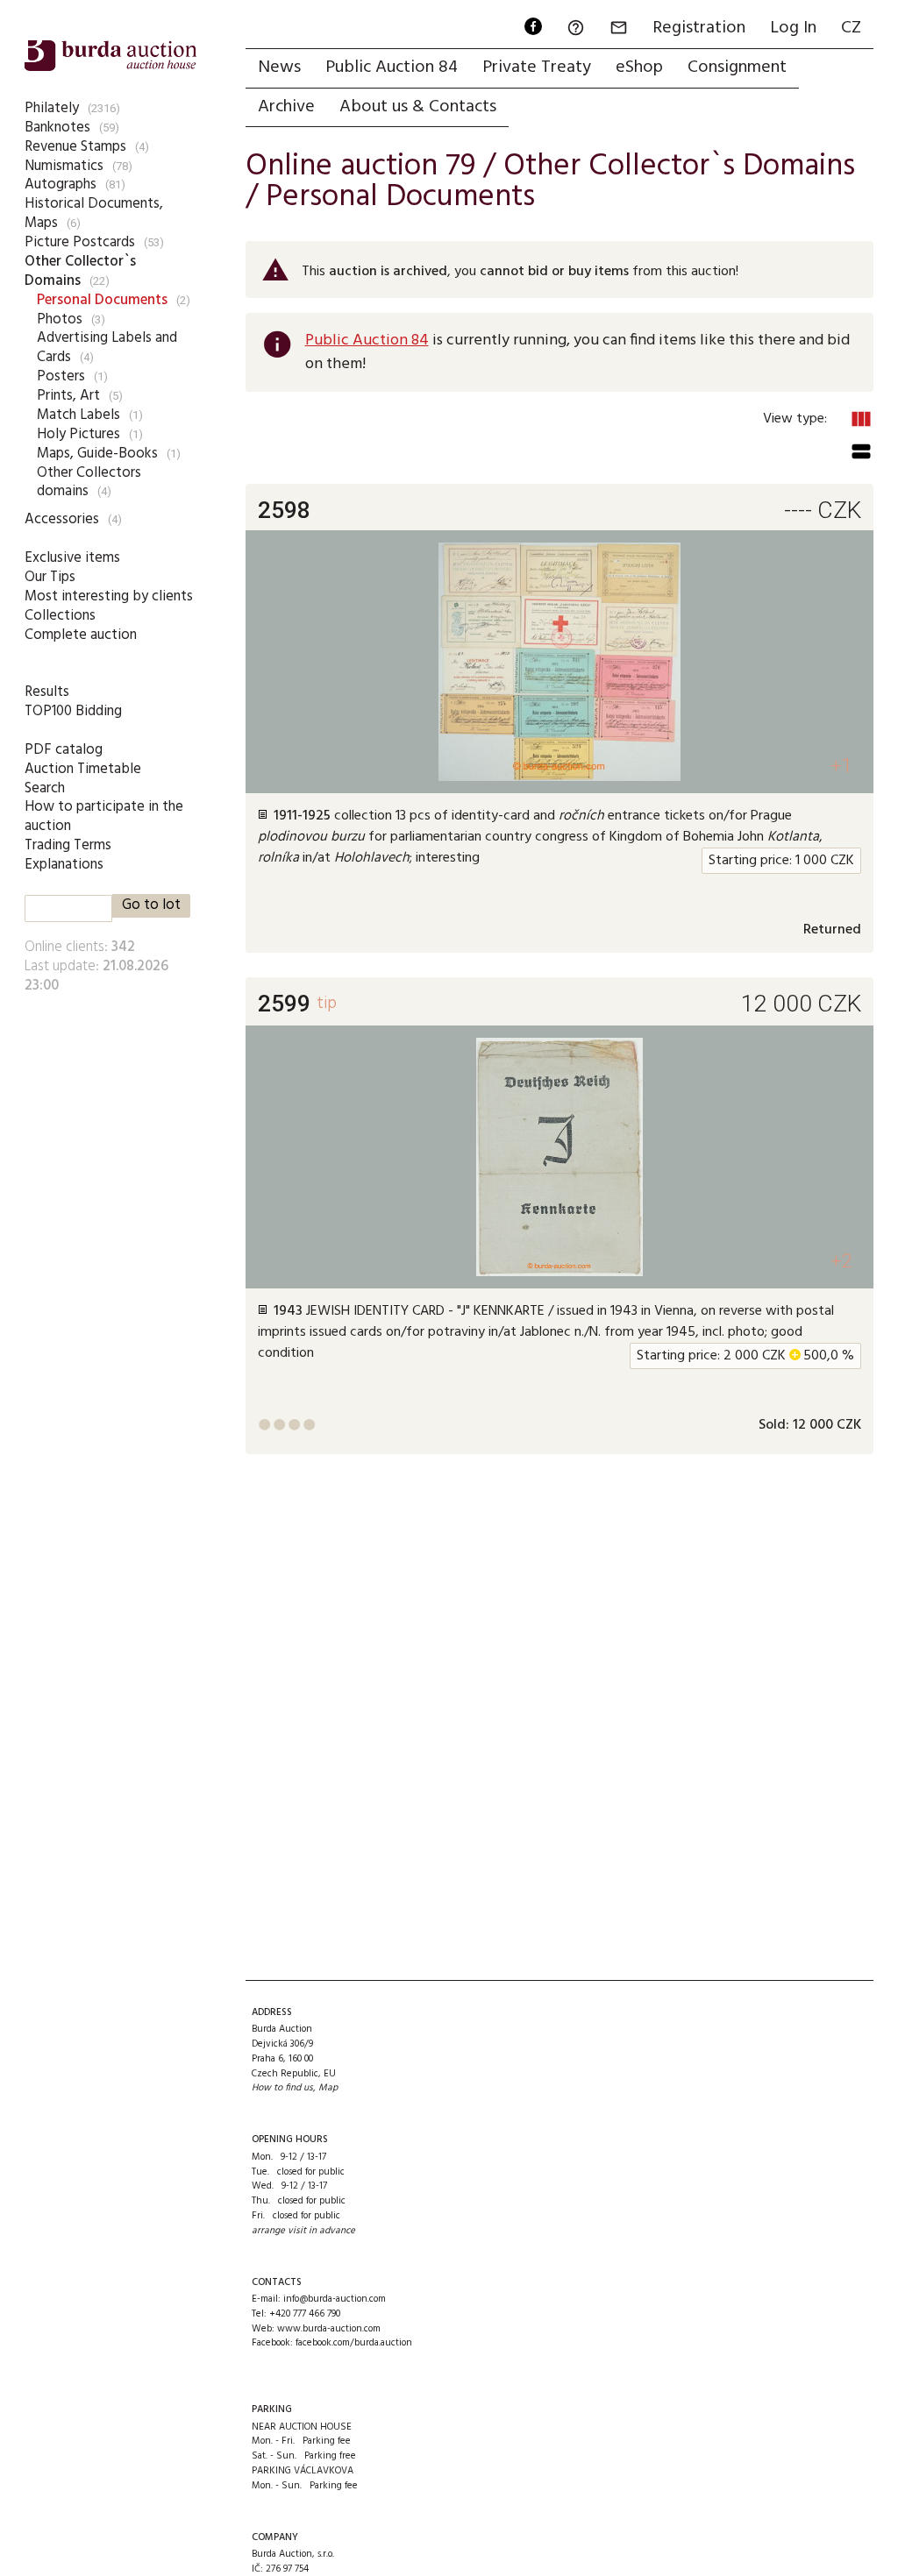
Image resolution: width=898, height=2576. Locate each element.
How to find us (282, 2088)
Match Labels (78, 415)
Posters (61, 376)
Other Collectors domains (89, 483)
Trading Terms (68, 845)
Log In (793, 28)
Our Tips (50, 577)
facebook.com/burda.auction (354, 2343)
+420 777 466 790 (305, 2314)
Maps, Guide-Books (97, 454)
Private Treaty (537, 67)
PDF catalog (64, 750)
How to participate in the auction (104, 816)
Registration (699, 28)
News (279, 67)
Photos (60, 319)
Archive (286, 107)
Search (45, 788)
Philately (52, 108)
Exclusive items (72, 558)
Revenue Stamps (75, 147)
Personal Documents (102, 300)
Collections (60, 616)
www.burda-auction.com (329, 2329)
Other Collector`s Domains (80, 271)
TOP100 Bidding (73, 711)
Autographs (61, 185)
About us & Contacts (418, 107)
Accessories (62, 519)
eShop (639, 67)
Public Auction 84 (392, 67)
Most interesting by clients (109, 596)
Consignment (737, 67)
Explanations (64, 865)
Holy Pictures (78, 434)
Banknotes (57, 128)
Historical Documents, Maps (94, 213)
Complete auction (81, 635)
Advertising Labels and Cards (107, 348)
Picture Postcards (80, 242)
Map (328, 2088)
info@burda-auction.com (335, 2299)
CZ (851, 28)
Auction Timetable (83, 769)
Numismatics (64, 166)
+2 (841, 1261)
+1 (841, 766)
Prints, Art (68, 396)
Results (47, 692)
